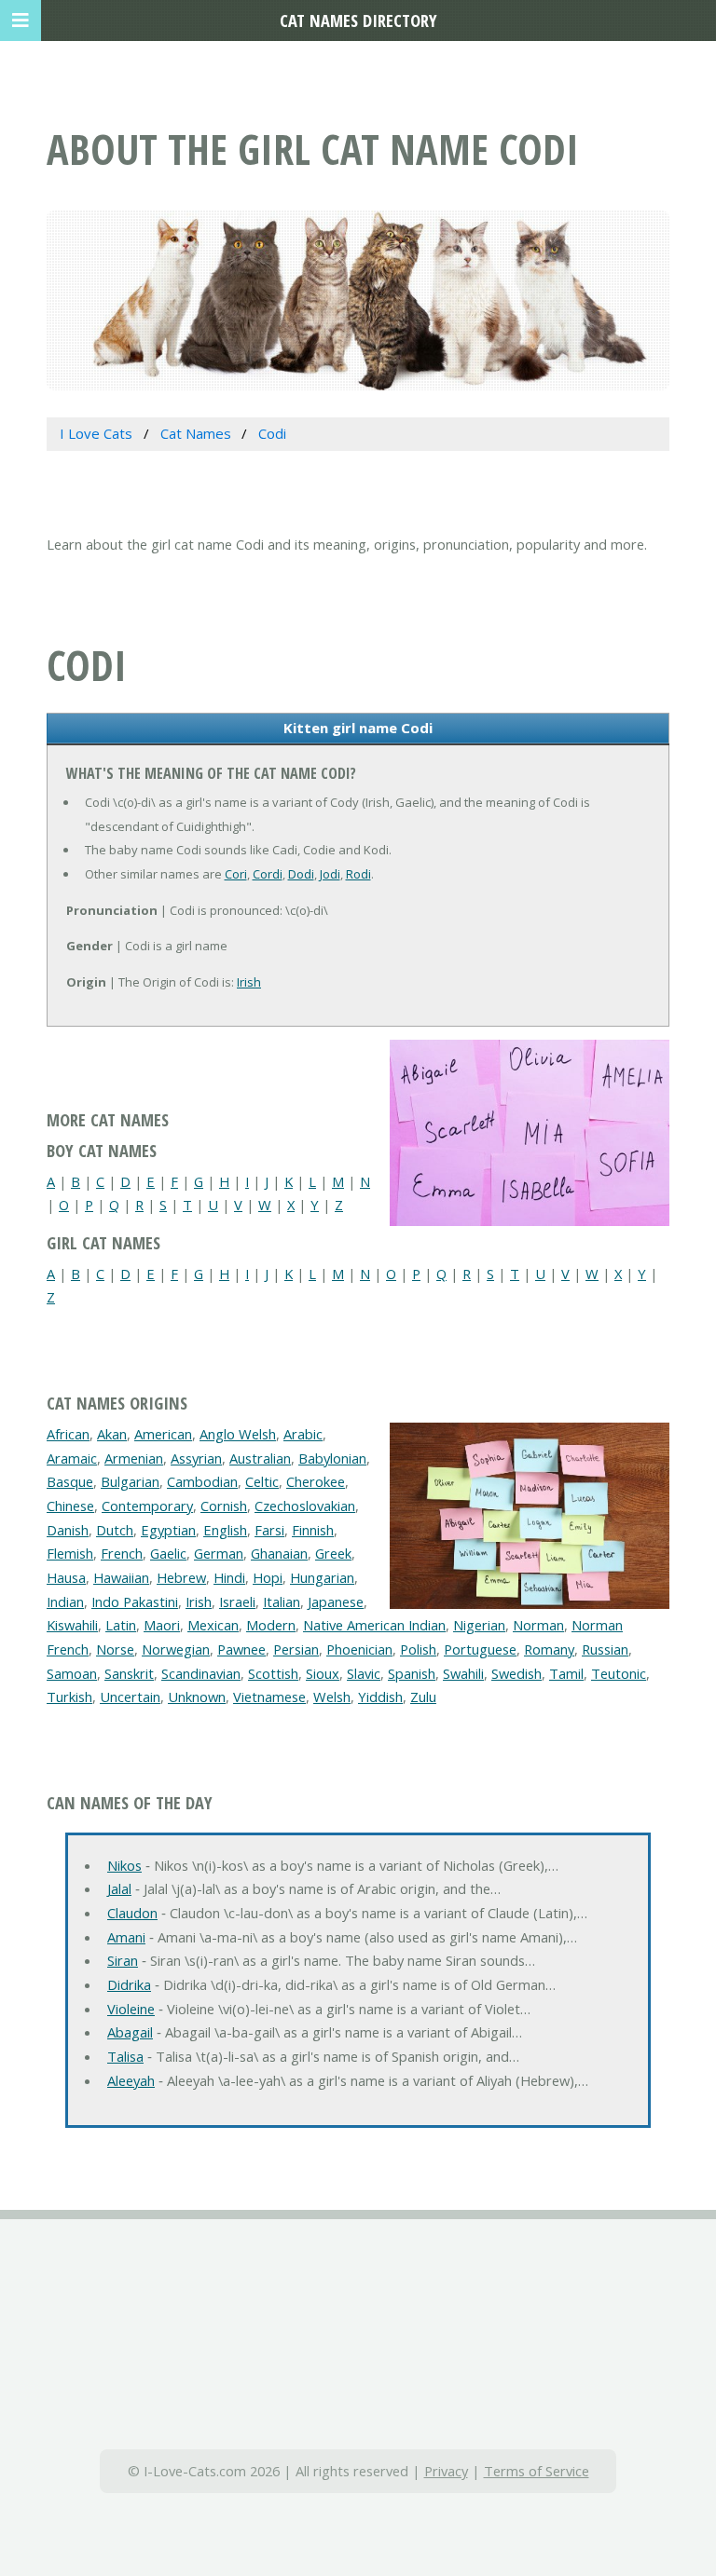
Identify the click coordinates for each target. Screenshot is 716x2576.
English (225, 1530)
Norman (538, 1625)
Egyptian (168, 1530)
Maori (162, 1625)
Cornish (224, 1506)
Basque (70, 1481)
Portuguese (480, 1649)
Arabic (303, 1434)
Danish (68, 1530)
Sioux (323, 1673)
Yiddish (380, 1697)
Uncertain (130, 1697)
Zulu (423, 1697)
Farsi (269, 1530)
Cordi (268, 874)
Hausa (66, 1577)
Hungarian (322, 1577)
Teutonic (619, 1673)
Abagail (130, 2032)
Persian (296, 1649)
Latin (121, 1625)
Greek (333, 1553)
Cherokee (316, 1481)
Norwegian (176, 1649)
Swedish (516, 1673)
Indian (65, 1601)
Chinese (70, 1506)
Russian (605, 1649)
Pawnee (241, 1649)
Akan (112, 1434)
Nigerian (479, 1625)
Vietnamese (269, 1697)
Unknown (197, 1697)
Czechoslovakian (305, 1506)
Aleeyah (131, 2080)
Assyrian (196, 1458)
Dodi (301, 874)
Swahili (463, 1673)
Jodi (330, 874)
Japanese (336, 1601)
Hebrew (181, 1577)
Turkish (69, 1697)
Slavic (364, 1673)
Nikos (124, 1865)
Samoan (72, 1673)
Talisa (125, 2056)
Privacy (446, 2471)
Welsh (332, 1697)
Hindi (229, 1577)
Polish (418, 1649)
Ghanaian (279, 1553)
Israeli (237, 1601)
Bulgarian (130, 1481)
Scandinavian (201, 1673)
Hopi (268, 1577)
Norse (115, 1649)
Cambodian (202, 1481)
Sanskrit (129, 1673)
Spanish (412, 1673)
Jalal (119, 1888)
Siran (123, 1960)
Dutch (115, 1530)
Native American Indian (374, 1625)
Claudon (132, 1913)
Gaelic (168, 1553)
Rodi (358, 874)
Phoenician (359, 1649)
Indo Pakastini (135, 1601)
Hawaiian (121, 1577)
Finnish (313, 1530)
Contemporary (147, 1506)
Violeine (131, 2009)
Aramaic (72, 1458)
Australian (260, 1458)
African (68, 1434)
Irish (249, 982)
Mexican (213, 1625)
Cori (236, 874)
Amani (126, 1937)
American (163, 1434)
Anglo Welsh (238, 1434)
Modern (271, 1625)
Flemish (70, 1553)
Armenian (134, 1458)
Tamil (566, 1673)
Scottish (273, 1673)
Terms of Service (537, 2471)
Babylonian (332, 1458)
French (122, 1553)
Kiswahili (72, 1625)
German (219, 1553)
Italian (282, 1601)
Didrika (129, 1984)
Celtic (262, 1481)
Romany (549, 1649)
